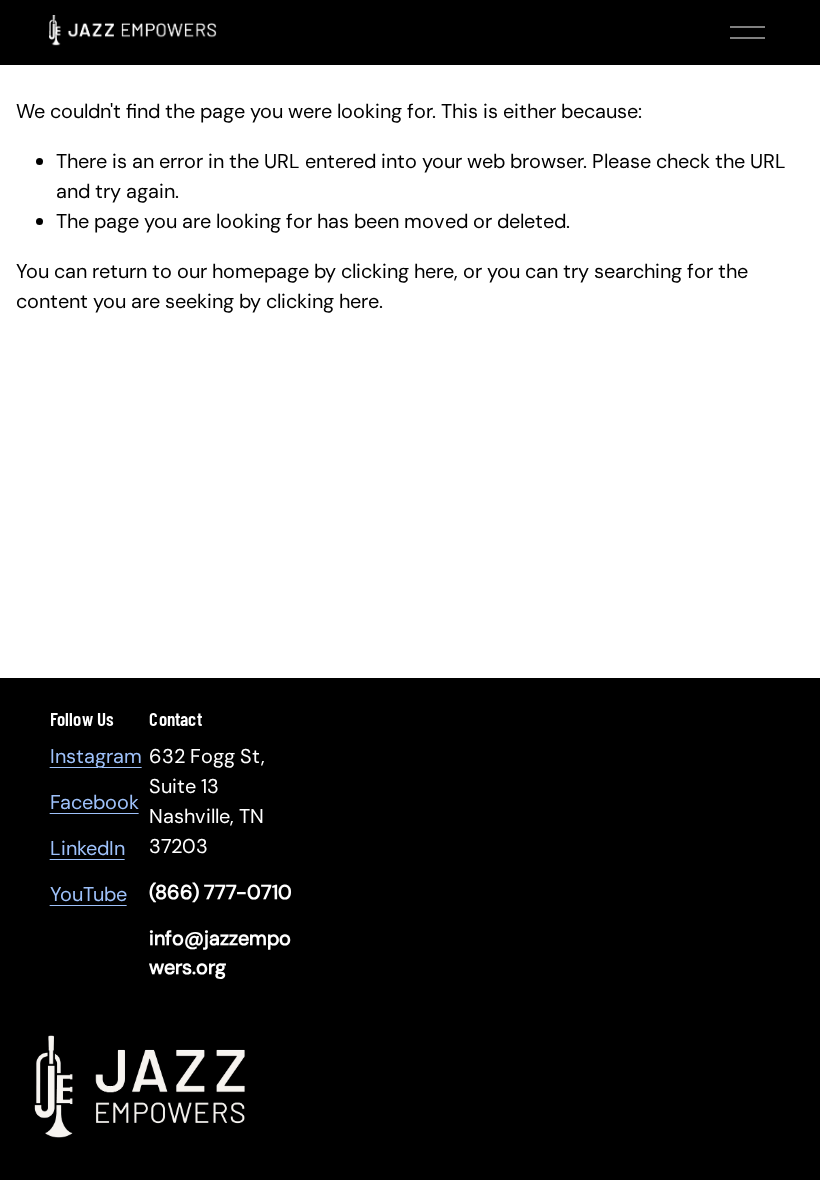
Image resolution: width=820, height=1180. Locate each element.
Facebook (94, 802)
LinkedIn (87, 848)
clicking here (397, 271)
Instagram (96, 756)
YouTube (88, 894)
